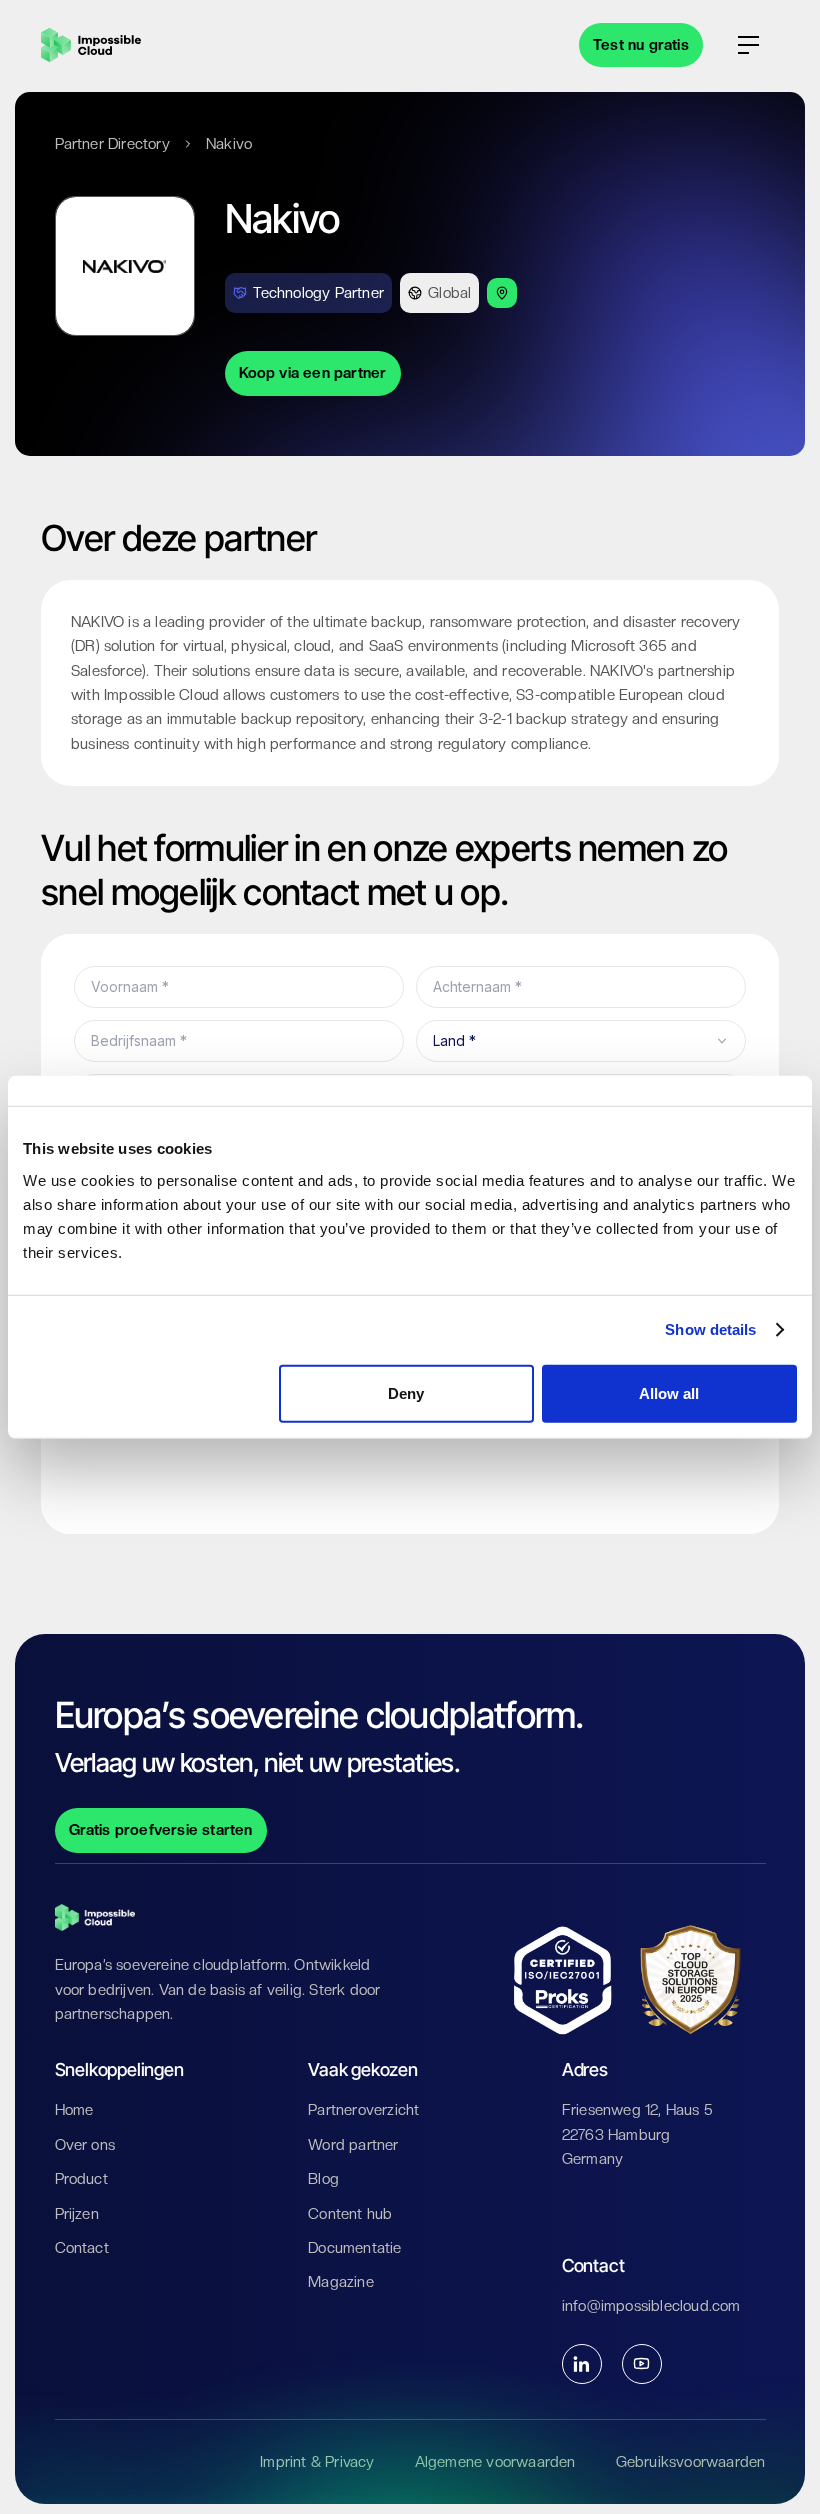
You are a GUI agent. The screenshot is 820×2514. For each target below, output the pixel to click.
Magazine (341, 2282)
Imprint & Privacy (317, 2462)
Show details (710, 1329)
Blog (323, 2179)
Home (74, 2110)
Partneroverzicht (363, 2110)
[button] (748, 45)
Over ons (85, 2145)
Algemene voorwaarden (495, 2462)
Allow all (669, 1392)
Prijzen (77, 2214)
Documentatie (354, 2248)
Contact (82, 2248)
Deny (406, 1392)
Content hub (350, 2214)
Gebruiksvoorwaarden (691, 2462)
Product (81, 2179)
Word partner (353, 2145)
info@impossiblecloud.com (651, 2306)
